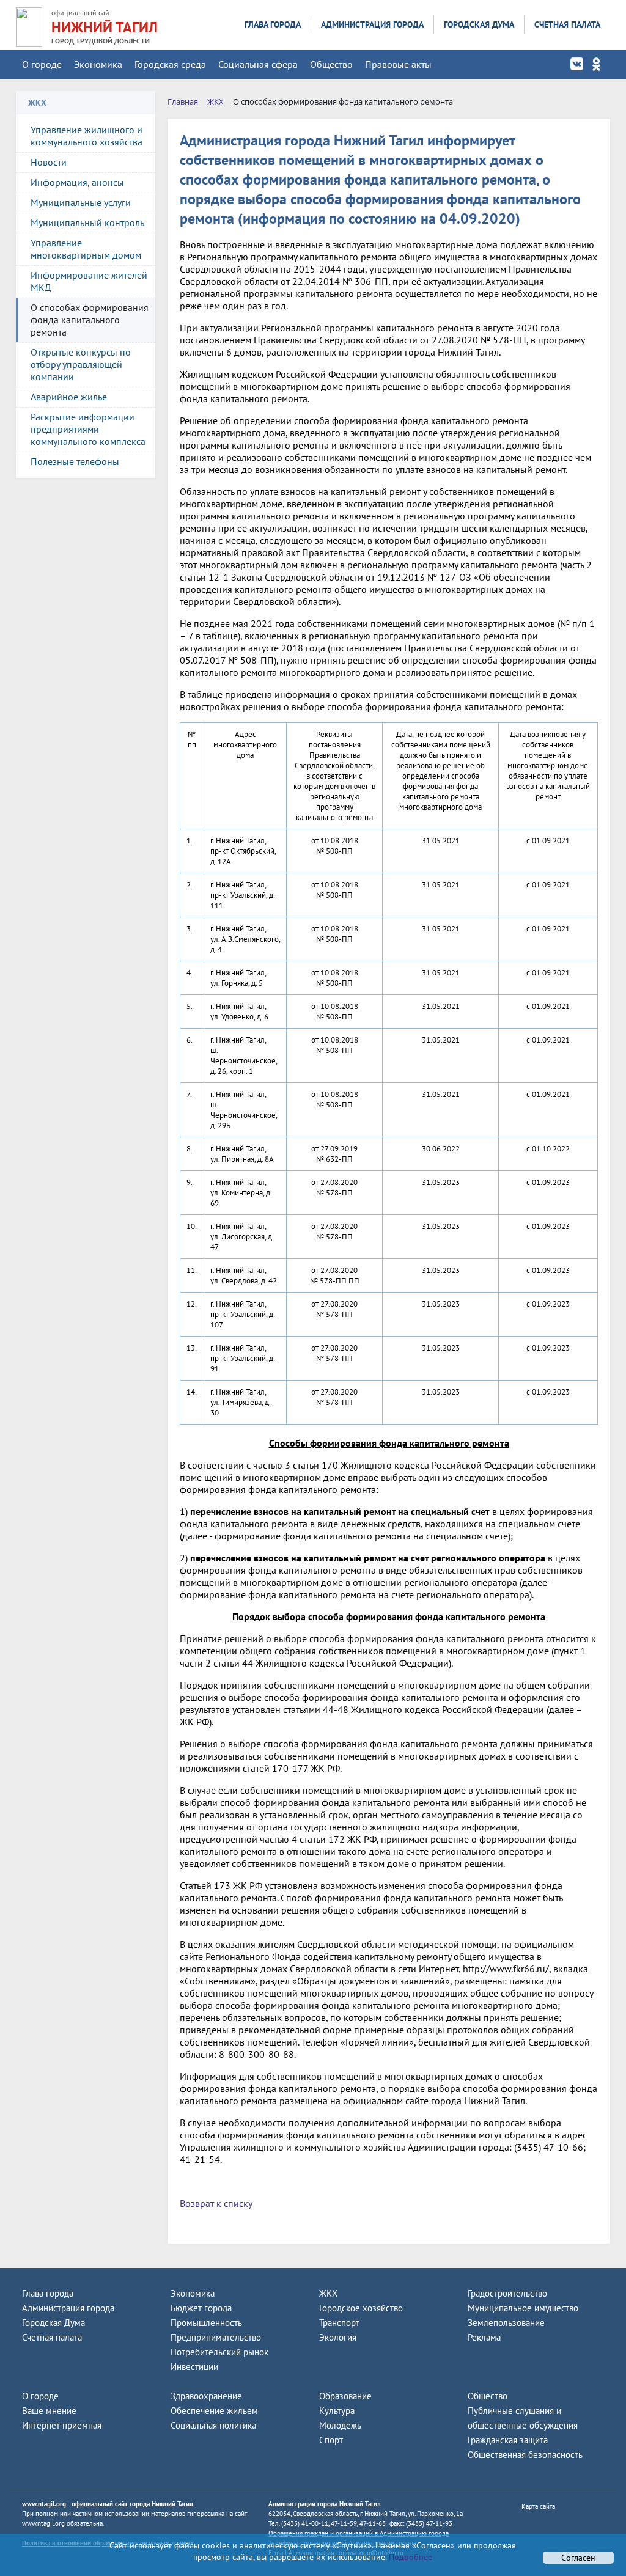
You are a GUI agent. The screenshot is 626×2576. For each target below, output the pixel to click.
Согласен (578, 2558)
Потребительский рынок (219, 2352)
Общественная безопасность (525, 2455)
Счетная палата (567, 24)
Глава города (273, 24)
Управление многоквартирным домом (86, 249)
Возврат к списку (216, 2203)
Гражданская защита (508, 2440)
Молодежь (340, 2425)
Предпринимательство (216, 2337)
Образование (345, 2396)
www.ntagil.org (44, 2504)
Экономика (98, 64)
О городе (42, 64)
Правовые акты (398, 64)
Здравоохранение (206, 2396)
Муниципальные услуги (81, 202)
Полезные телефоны (75, 461)
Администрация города (372, 24)
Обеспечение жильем (214, 2411)
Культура (337, 2411)
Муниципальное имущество (523, 2308)
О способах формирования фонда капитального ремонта (90, 320)
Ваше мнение (49, 2411)
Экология (338, 2337)
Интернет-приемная (62, 2425)
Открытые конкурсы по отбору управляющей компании (81, 364)
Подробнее (409, 2557)
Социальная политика (213, 2425)
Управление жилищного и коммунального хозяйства (87, 136)
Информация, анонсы (77, 182)
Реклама (484, 2337)
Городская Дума (479, 24)
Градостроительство (507, 2293)
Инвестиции (194, 2367)
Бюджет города (201, 2308)
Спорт (331, 2440)
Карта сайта (538, 2506)
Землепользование (506, 2323)
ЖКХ (328, 2293)
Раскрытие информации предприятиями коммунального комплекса (88, 429)
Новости (49, 162)
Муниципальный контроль (87, 222)
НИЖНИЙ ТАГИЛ (105, 27)
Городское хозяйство (361, 2308)
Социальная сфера (258, 64)
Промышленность (206, 2323)
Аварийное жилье (69, 397)
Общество (331, 64)
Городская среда (170, 64)
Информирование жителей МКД (89, 281)
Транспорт (339, 2323)
